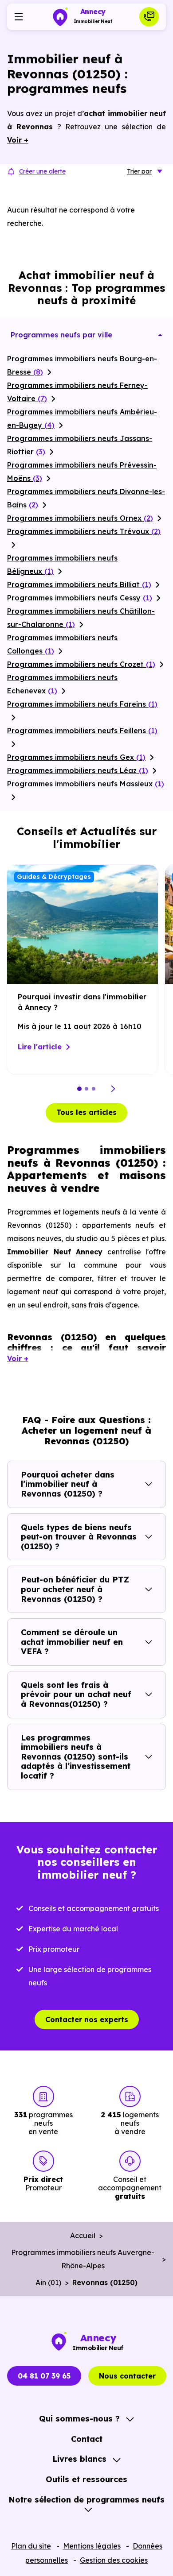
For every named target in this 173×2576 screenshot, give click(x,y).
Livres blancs (79, 2459)
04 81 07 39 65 (44, 2376)
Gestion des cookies (114, 2560)
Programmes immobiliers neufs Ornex (80, 518)
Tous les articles (86, 1112)
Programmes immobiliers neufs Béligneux (62, 565)
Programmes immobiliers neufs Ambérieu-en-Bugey (82, 418)
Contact (87, 2439)
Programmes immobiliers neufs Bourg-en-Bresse (82, 365)
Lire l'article (40, 1047)
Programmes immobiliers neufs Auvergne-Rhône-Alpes (83, 2259)
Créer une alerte (42, 171)
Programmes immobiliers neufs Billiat (79, 584)
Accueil (83, 2236)
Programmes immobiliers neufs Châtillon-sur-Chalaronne (81, 618)
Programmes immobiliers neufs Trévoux (84, 531)
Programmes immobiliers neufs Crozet (81, 664)
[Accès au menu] (19, 17)
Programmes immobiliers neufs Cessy (80, 598)
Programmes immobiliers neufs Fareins (82, 704)
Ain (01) (48, 2282)
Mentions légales (92, 2546)
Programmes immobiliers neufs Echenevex (62, 684)
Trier (139, 171)
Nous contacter (127, 2376)
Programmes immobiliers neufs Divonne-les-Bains (86, 498)
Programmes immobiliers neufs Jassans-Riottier (80, 445)
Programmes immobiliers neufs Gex (76, 757)
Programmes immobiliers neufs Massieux (86, 784)
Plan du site (31, 2546)
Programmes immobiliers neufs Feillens (82, 731)
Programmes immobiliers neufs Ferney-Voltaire (77, 392)
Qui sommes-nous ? (79, 2419)
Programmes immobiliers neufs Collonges (62, 644)
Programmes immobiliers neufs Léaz (78, 770)
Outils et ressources (86, 2479)
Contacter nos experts (87, 2019)
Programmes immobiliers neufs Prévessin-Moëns (82, 472)
